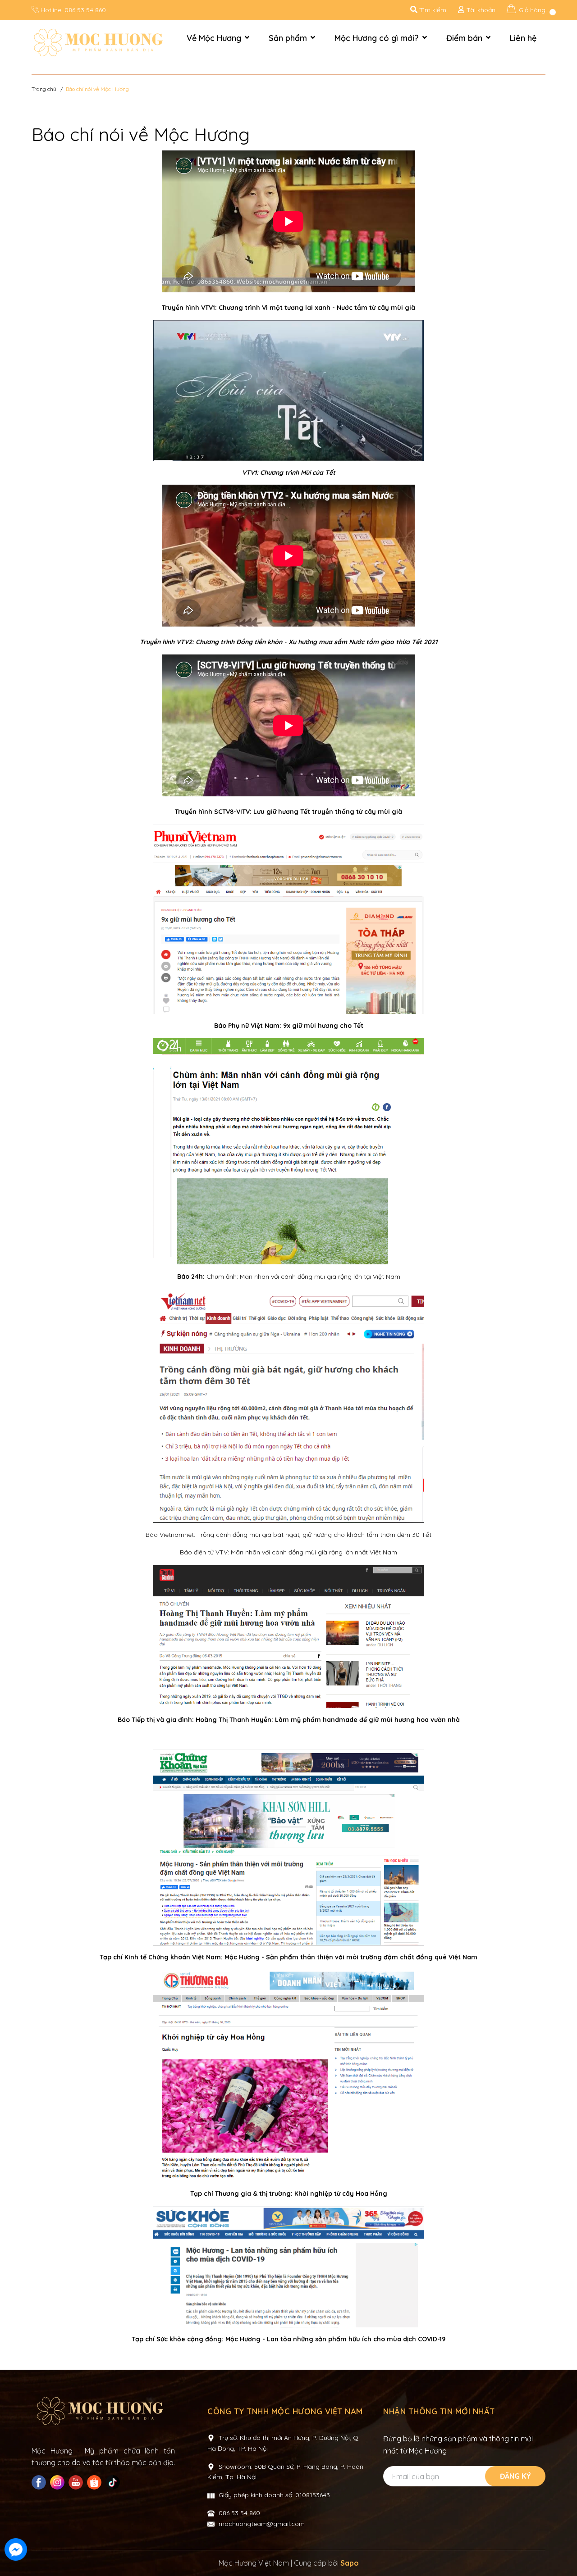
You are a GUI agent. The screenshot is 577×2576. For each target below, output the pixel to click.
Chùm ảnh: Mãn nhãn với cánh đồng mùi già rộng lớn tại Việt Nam (303, 1277)
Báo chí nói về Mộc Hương (141, 134)
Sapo (350, 2563)
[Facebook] (40, 2482)
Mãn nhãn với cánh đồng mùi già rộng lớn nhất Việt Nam (314, 1552)
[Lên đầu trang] (561, 2550)
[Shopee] (95, 2482)
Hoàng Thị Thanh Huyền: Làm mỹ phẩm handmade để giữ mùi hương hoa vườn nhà (328, 1720)
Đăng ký (515, 2476)
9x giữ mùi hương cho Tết (323, 1026)
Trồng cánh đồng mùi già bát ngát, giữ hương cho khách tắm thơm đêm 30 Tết (314, 1535)
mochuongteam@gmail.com (262, 2524)
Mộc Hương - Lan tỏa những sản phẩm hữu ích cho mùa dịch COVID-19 (335, 2339)
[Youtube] (77, 2482)
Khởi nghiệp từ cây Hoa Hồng (341, 2194)
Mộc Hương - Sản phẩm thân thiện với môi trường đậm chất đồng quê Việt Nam (351, 1957)
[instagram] (58, 2482)
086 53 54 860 (85, 10)
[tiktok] (114, 2482)
